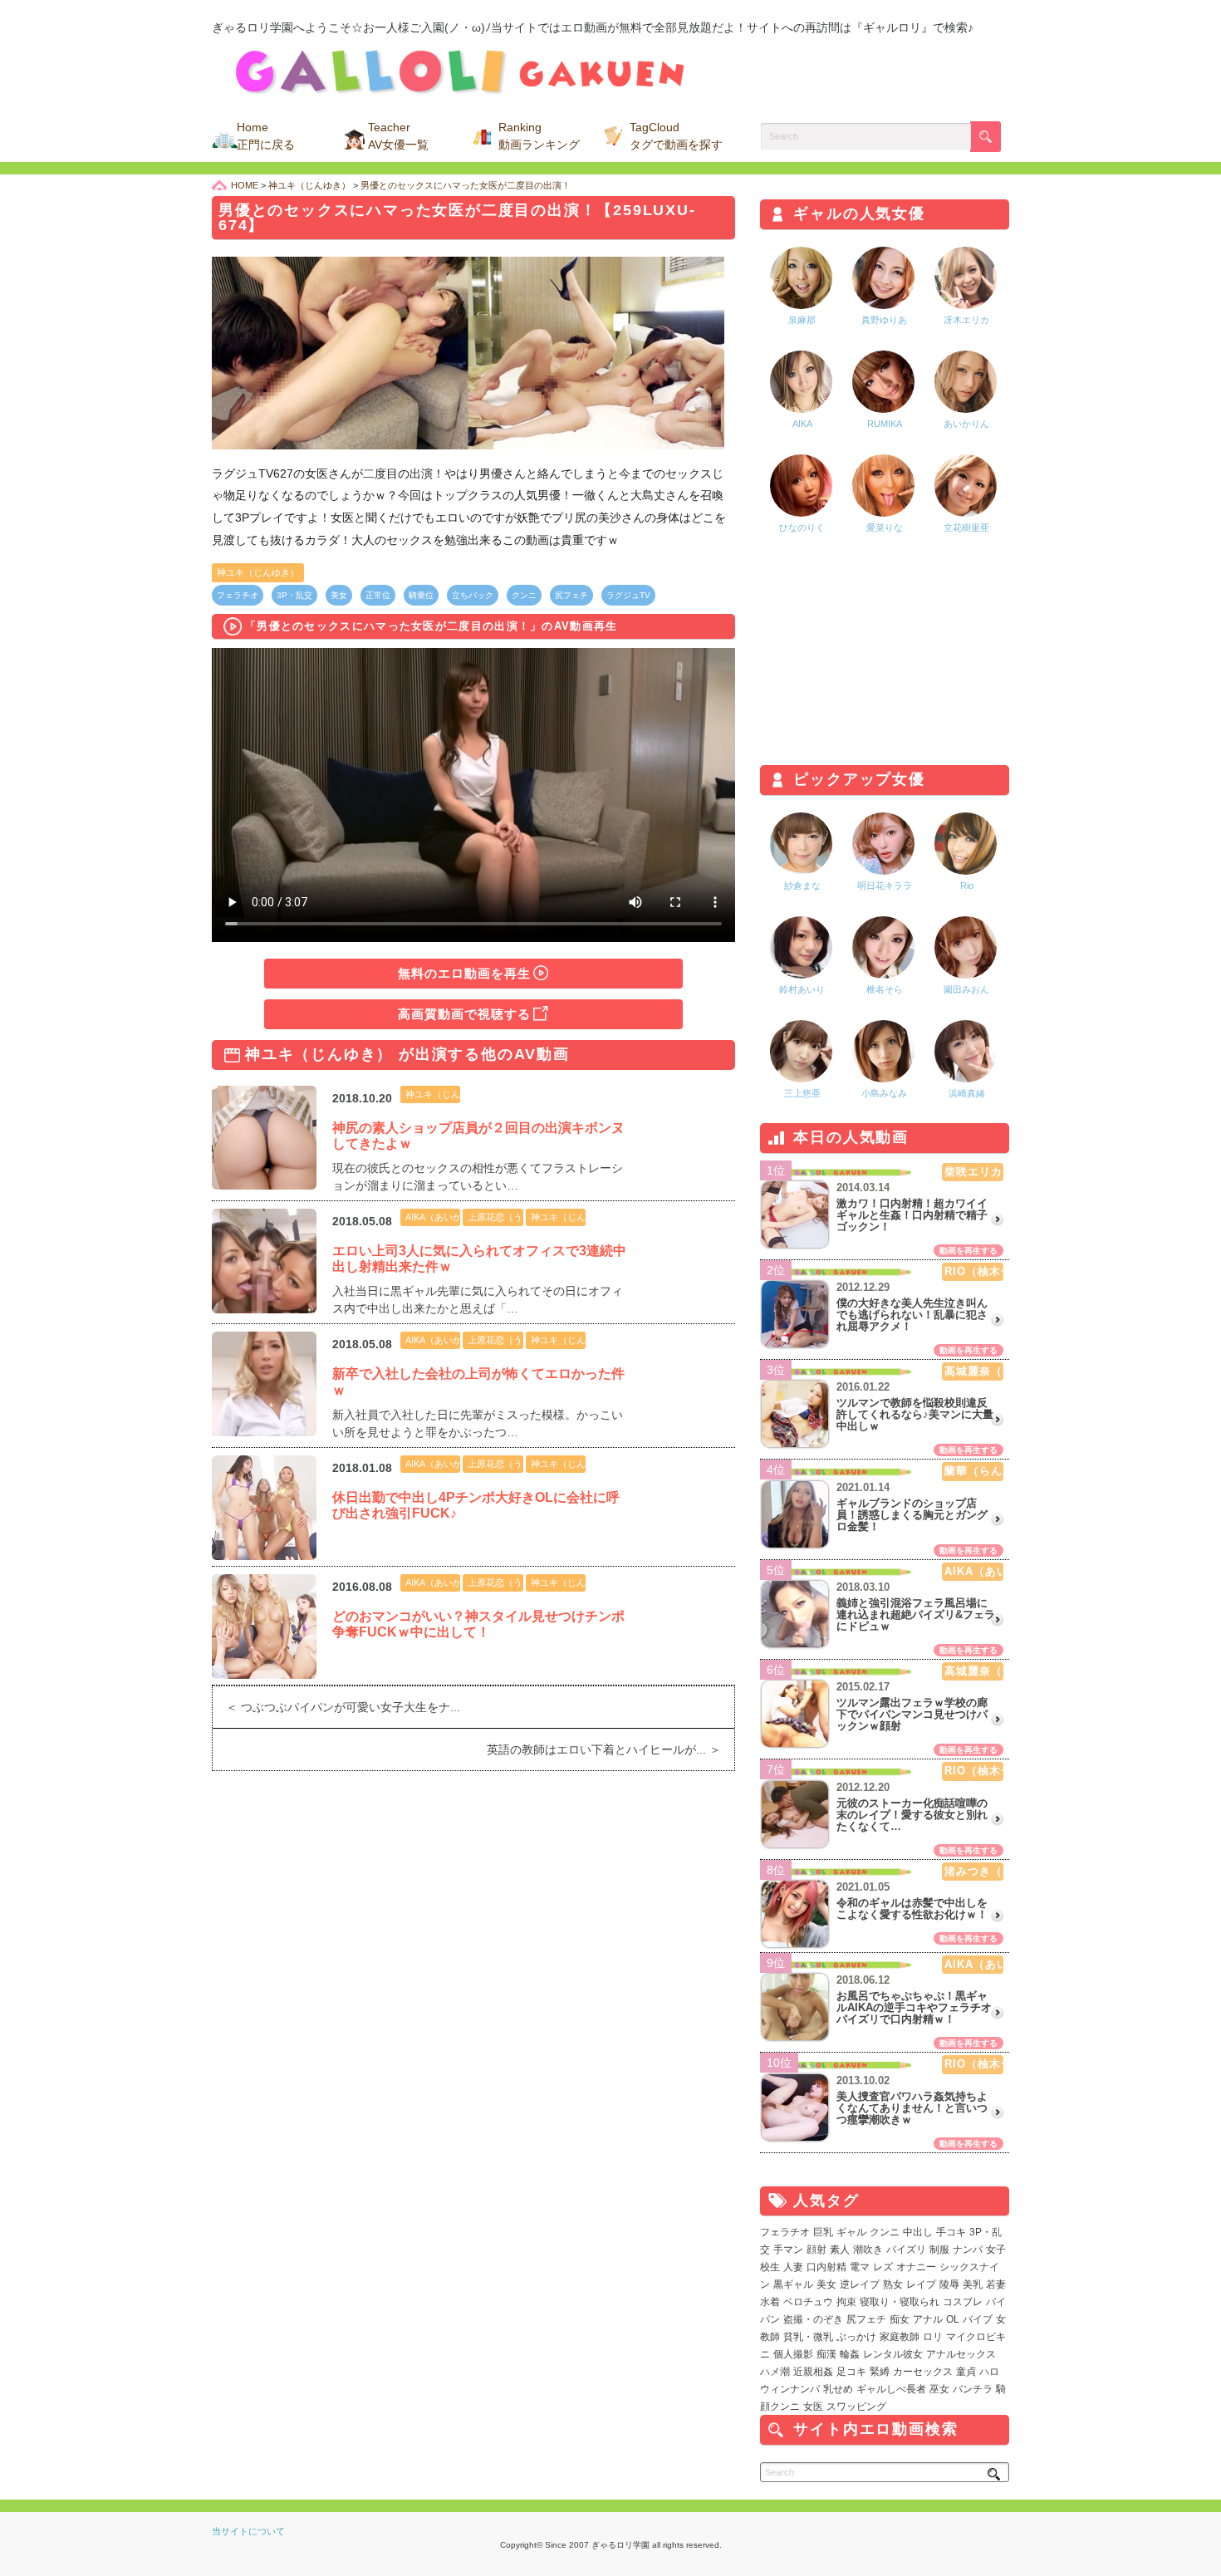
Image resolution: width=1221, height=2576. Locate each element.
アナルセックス (961, 2354)
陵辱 (949, 2284)
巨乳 (823, 2232)
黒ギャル (793, 2284)
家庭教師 (900, 2337)
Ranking (539, 136)
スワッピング (856, 2407)
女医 (813, 2407)
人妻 (793, 2267)
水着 (770, 2302)
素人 (840, 2250)
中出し (918, 2232)
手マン (788, 2250)
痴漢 (826, 2354)
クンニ (524, 595)
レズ (883, 2267)
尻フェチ (571, 595)
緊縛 (880, 2372)
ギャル (851, 2232)
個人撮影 (793, 2354)
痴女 (900, 2319)
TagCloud (676, 136)
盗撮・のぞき (813, 2319)
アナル (928, 2319)
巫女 (939, 2389)
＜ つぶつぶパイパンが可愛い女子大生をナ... (336, 1707)
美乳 (973, 2284)
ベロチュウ (808, 2302)
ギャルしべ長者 (891, 2389)
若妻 (996, 2284)
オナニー (916, 2267)
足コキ (851, 2372)
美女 (339, 595)
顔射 (816, 2250)
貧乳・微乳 (808, 2337)
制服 (939, 2250)
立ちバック (473, 595)
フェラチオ (238, 595)
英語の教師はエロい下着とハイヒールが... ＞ (610, 1749)
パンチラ (973, 2389)
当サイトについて (248, 2531)
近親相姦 (813, 2372)
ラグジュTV (628, 595)
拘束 (846, 2302)
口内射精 (826, 2267)
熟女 (893, 2284)
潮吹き (868, 2250)
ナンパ (968, 2250)
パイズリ (906, 2250)
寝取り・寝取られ (900, 2302)
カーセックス (923, 2372)
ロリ (933, 2337)
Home (266, 136)
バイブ (978, 2319)
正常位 (378, 595)
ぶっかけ (856, 2337)
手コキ (951, 2232)
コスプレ (963, 2302)
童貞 (966, 2372)
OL (953, 2319)
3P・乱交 (294, 595)
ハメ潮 (775, 2372)
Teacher (398, 136)
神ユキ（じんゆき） (258, 572)
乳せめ (838, 2389)
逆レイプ (860, 2284)
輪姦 (850, 2354)
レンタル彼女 (893, 2354)
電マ (860, 2267)
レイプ (921, 2284)
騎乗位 (421, 595)
